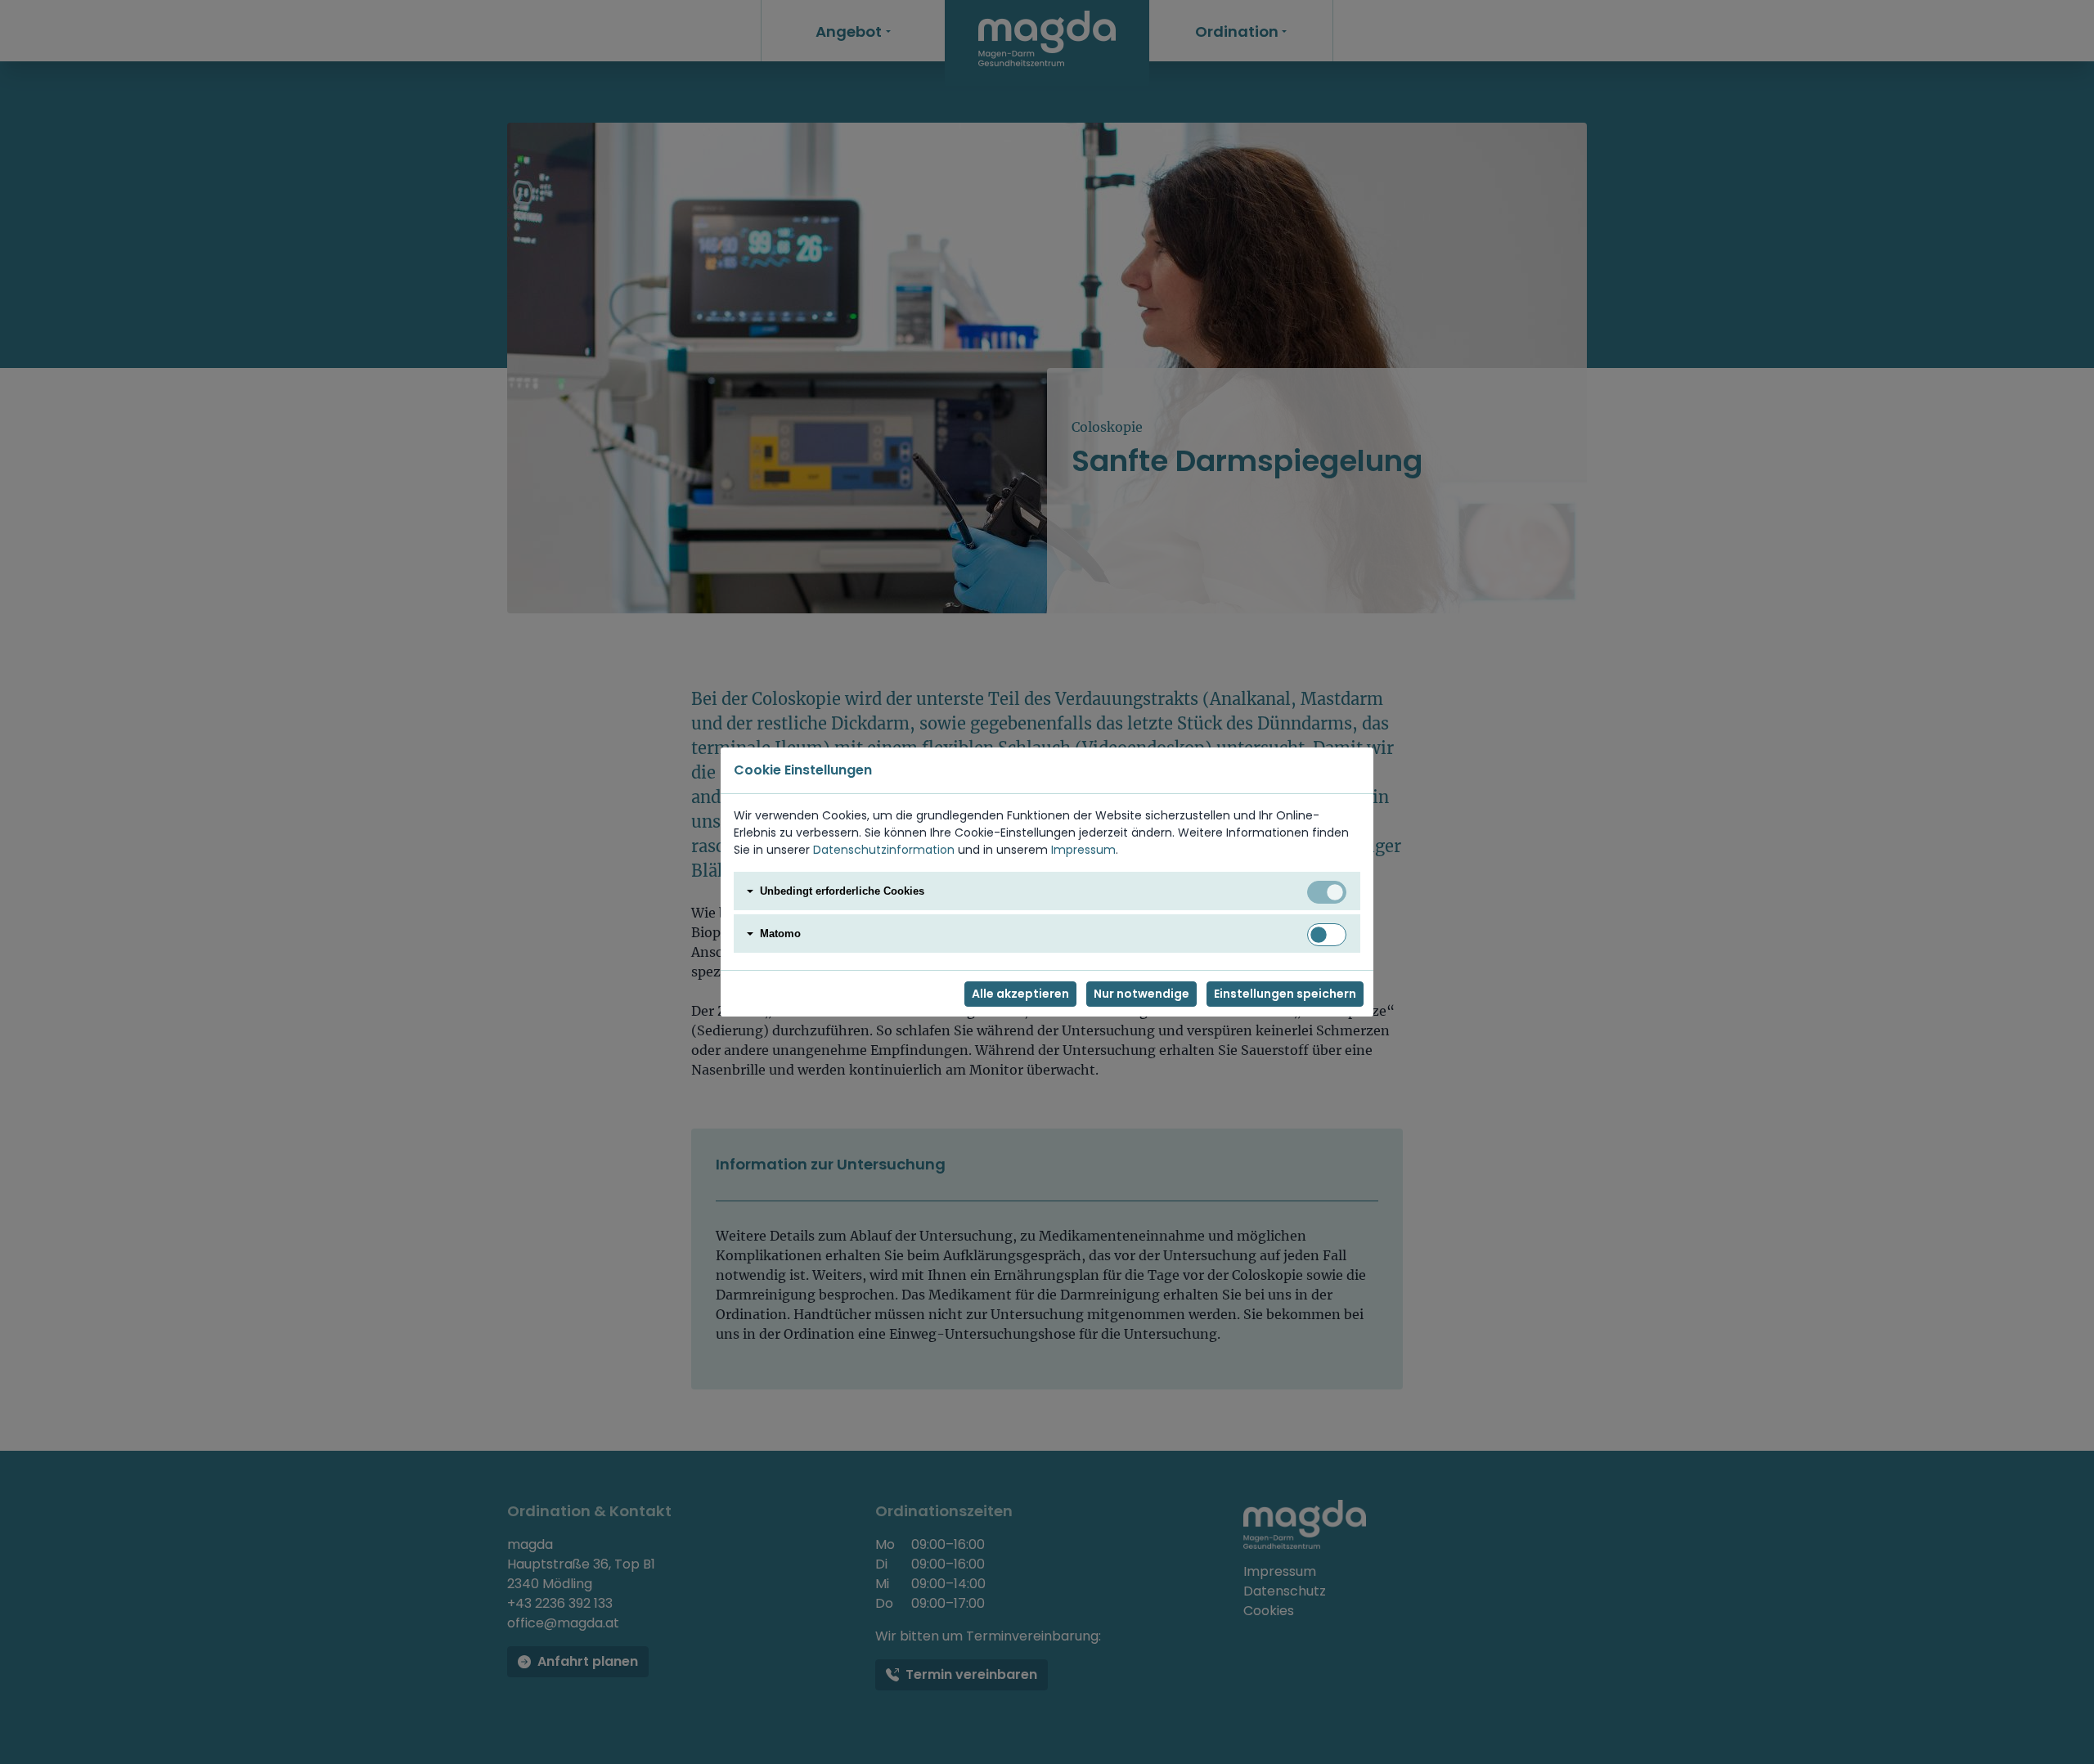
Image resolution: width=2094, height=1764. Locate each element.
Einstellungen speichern (1285, 994)
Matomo (780, 934)
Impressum (1083, 850)
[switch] (1327, 935)
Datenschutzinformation (884, 850)
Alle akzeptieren (1020, 994)
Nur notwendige (1141, 994)
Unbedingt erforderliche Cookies (842, 891)
